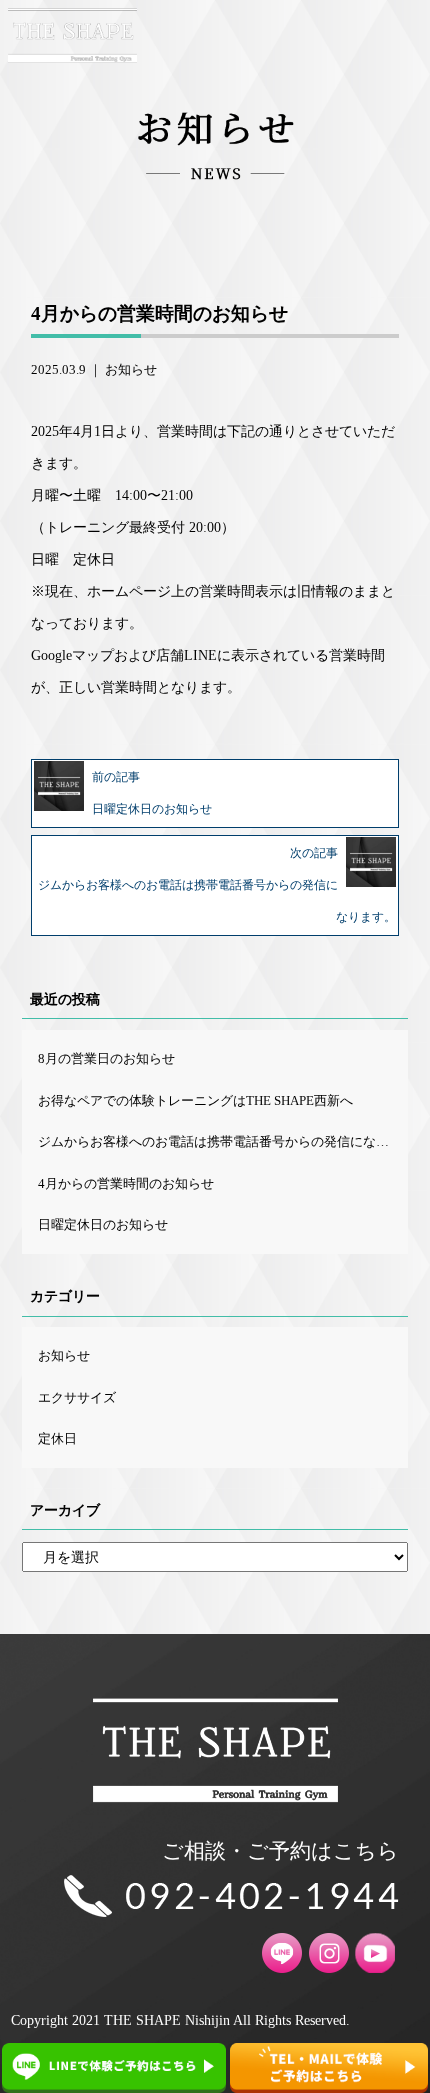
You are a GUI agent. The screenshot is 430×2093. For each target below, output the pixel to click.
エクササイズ (77, 1397)
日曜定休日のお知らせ (103, 1224)
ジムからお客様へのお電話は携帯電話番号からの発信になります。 (222, 1141)
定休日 (57, 1438)
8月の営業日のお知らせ (106, 1058)
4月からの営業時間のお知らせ (126, 1183)
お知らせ (131, 369)
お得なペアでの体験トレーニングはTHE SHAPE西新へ (195, 1100)
